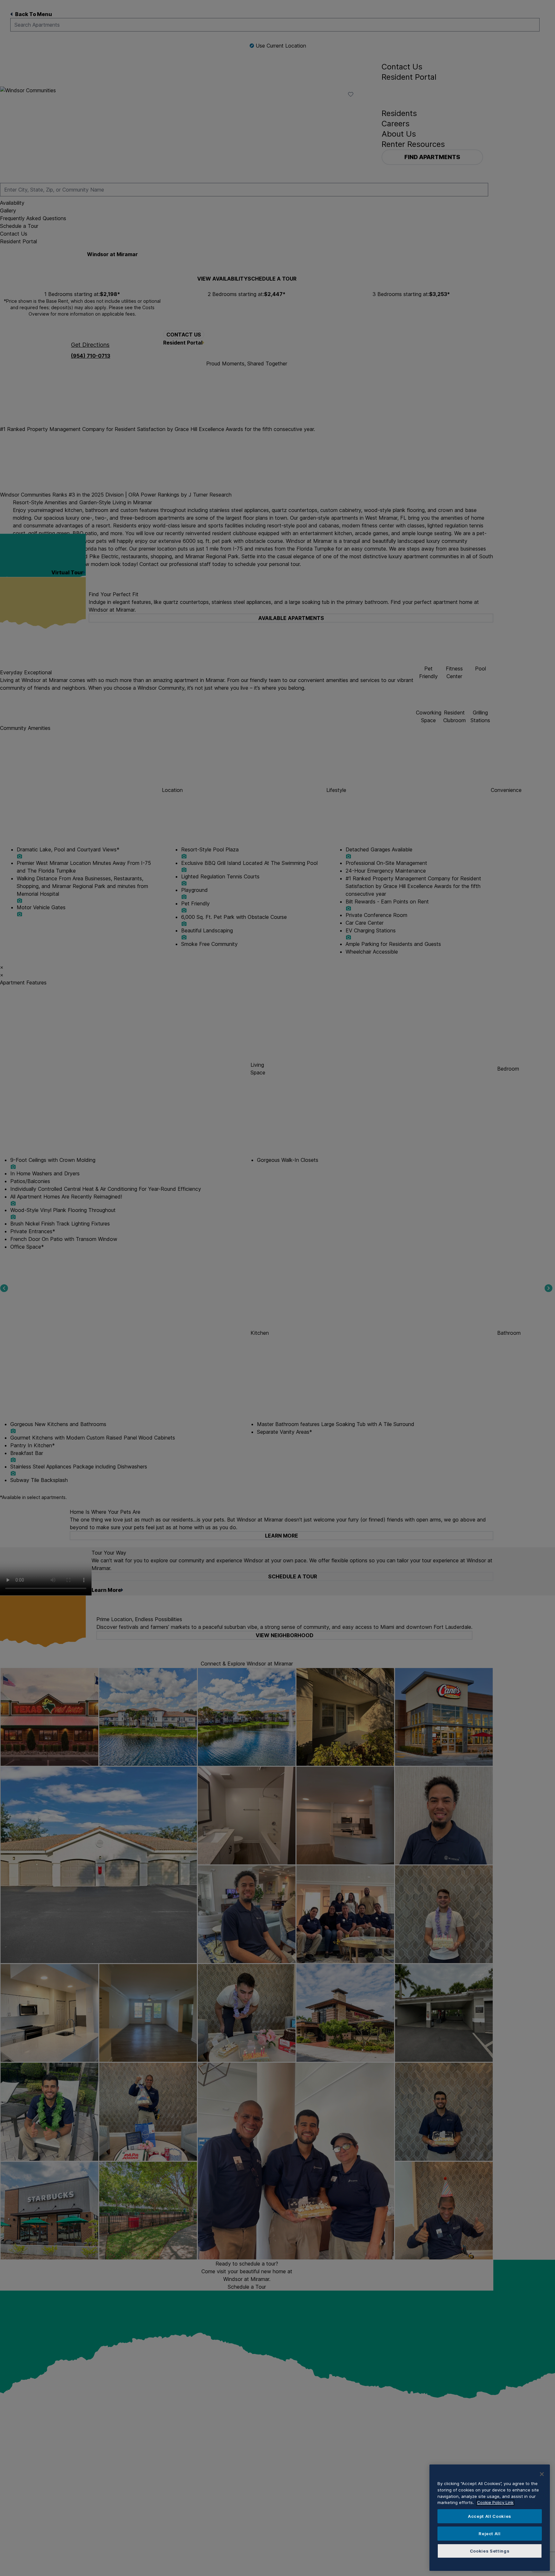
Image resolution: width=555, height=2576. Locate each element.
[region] (490, 2518)
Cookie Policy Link (495, 2502)
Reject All (490, 2534)
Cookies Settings (490, 2551)
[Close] (542, 2474)
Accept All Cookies (490, 2516)
